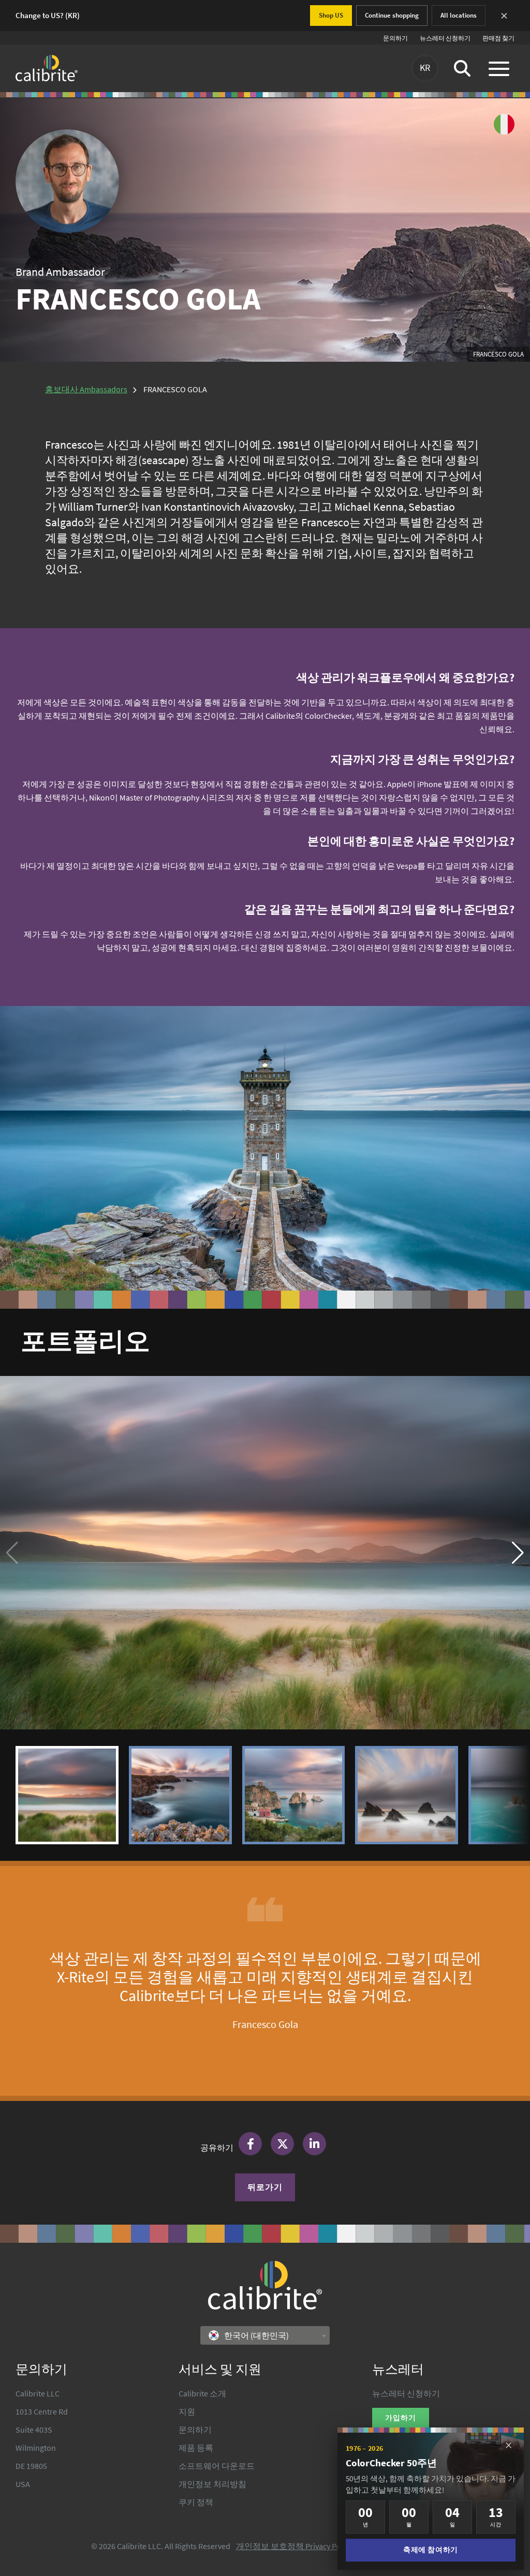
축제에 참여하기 (430, 2550)
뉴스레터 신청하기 (445, 38)
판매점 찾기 (498, 38)
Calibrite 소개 (202, 2393)
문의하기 (395, 38)
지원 (187, 2411)
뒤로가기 (265, 2187)
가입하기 (401, 2418)
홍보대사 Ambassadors (86, 389)
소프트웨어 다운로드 (217, 2466)
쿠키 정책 (196, 2502)
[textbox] (252, 2335)
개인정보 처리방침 (212, 2484)
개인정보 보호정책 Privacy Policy (294, 2546)
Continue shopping (392, 15)
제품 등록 (196, 2448)
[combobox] (265, 2335)
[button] (518, 1553)
